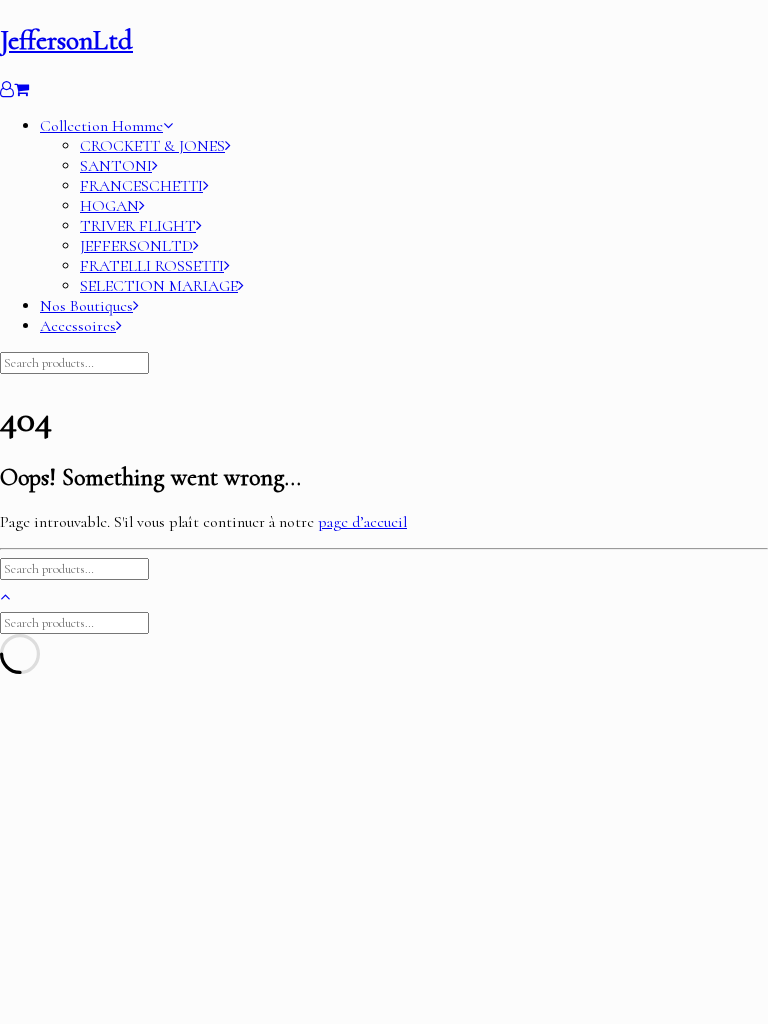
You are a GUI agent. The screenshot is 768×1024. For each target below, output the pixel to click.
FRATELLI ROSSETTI (152, 266)
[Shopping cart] (21, 90)
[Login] (7, 90)
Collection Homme (101, 126)
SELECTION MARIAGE (159, 286)
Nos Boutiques (86, 306)
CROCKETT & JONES (152, 146)
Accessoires (78, 326)
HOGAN (109, 206)
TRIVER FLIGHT (138, 226)
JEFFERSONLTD (136, 246)
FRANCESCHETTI (141, 186)
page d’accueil (362, 522)
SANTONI (116, 166)
